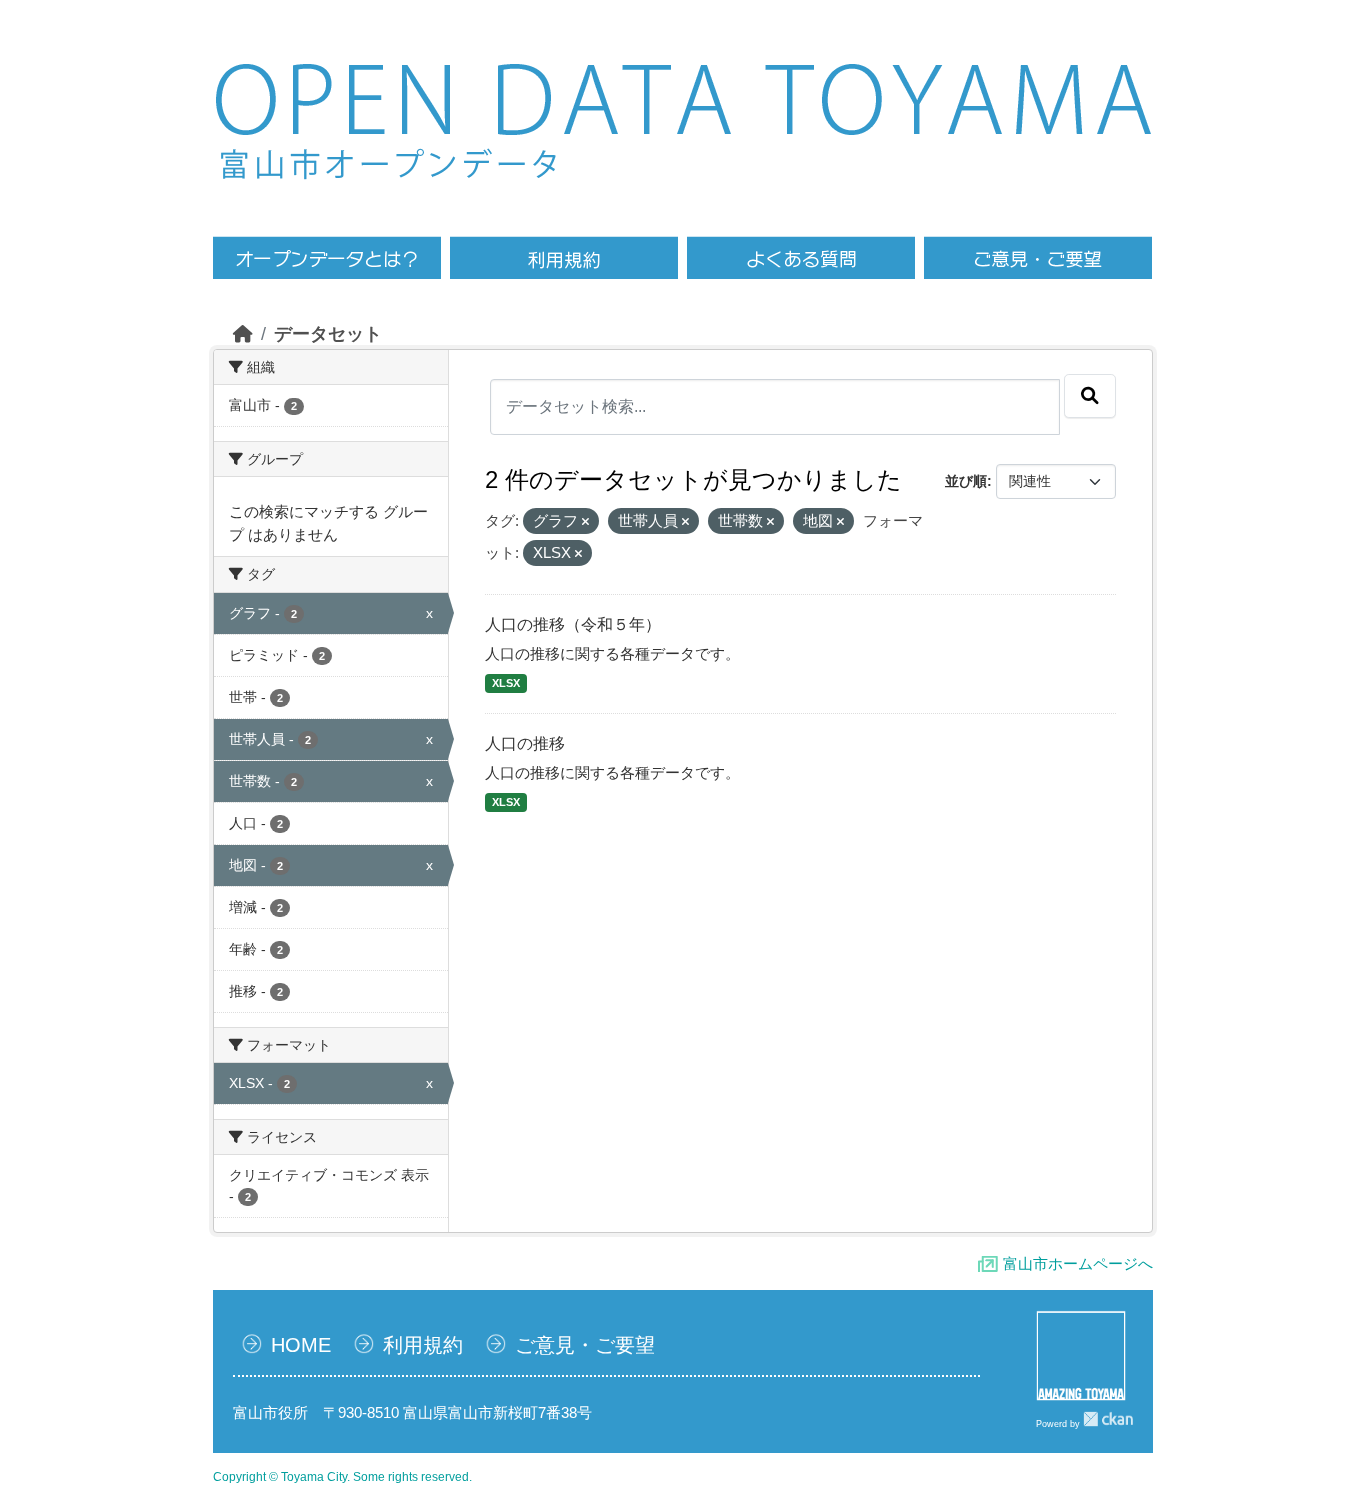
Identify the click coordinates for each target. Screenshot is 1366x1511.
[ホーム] (243, 334)
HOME (301, 1345)
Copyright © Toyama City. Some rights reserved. (342, 1477)
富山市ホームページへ (1078, 1263)
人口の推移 (525, 743)
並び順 (966, 481)
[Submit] (1090, 396)
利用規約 (423, 1345)
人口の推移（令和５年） (573, 624)
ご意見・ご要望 (585, 1345)
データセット (328, 334)
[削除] (585, 522)
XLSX (506, 683)
